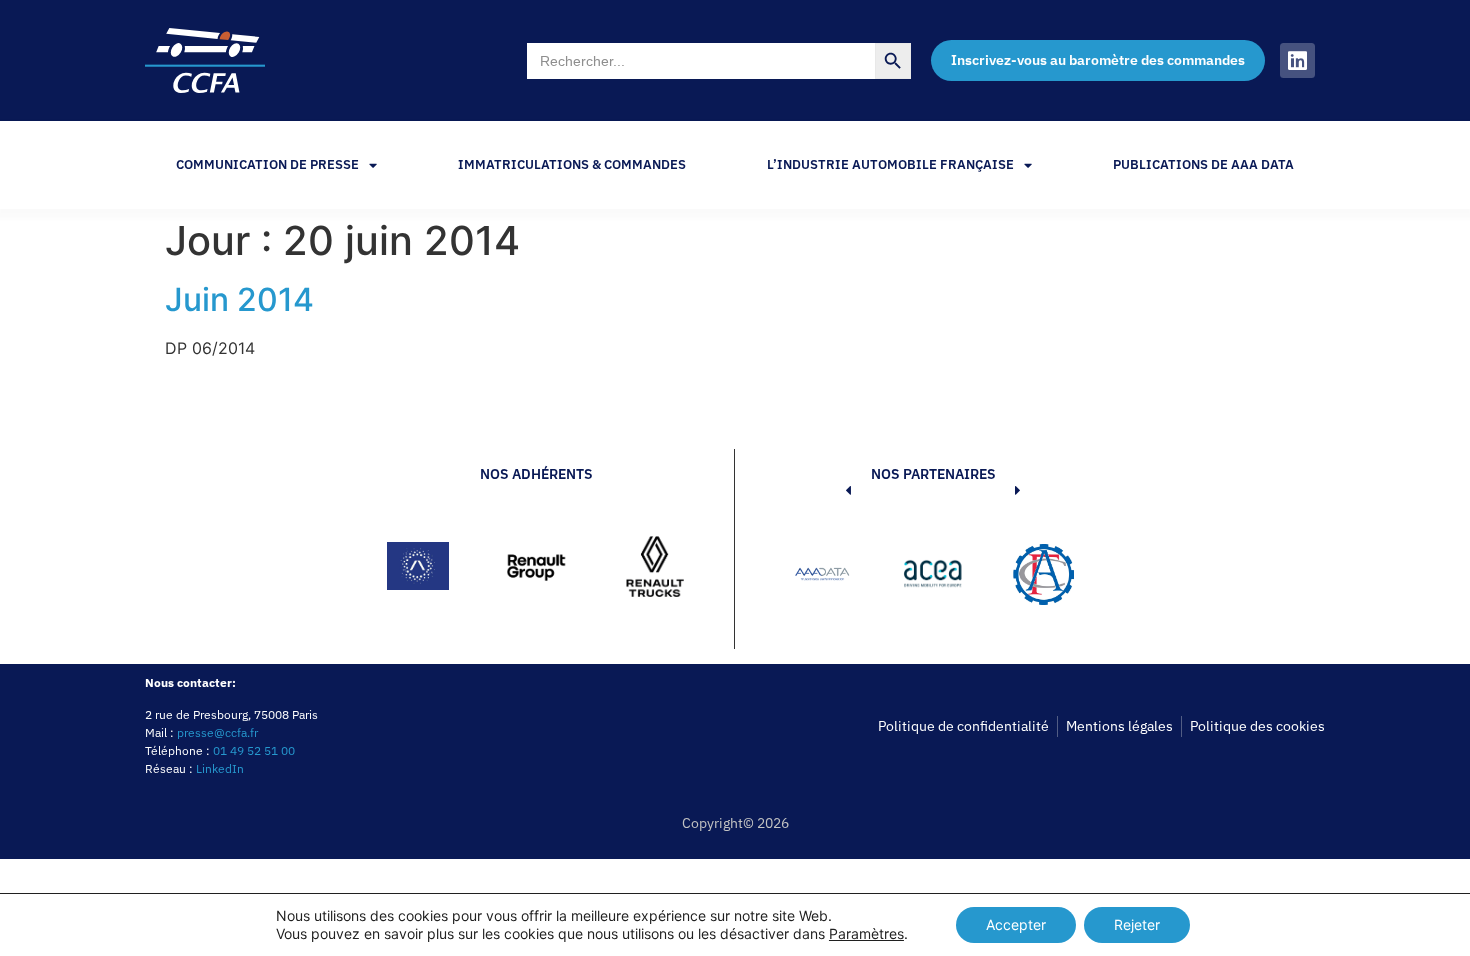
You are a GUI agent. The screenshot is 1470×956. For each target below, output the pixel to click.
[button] (818, 577)
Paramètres (866, 933)
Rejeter (1137, 924)
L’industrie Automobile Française (890, 164)
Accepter (1016, 924)
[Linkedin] (1297, 60)
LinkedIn (220, 768)
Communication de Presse (267, 164)
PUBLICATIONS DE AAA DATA (1203, 164)
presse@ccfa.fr (217, 732)
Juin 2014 (239, 299)
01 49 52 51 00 (254, 750)
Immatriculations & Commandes (572, 164)
